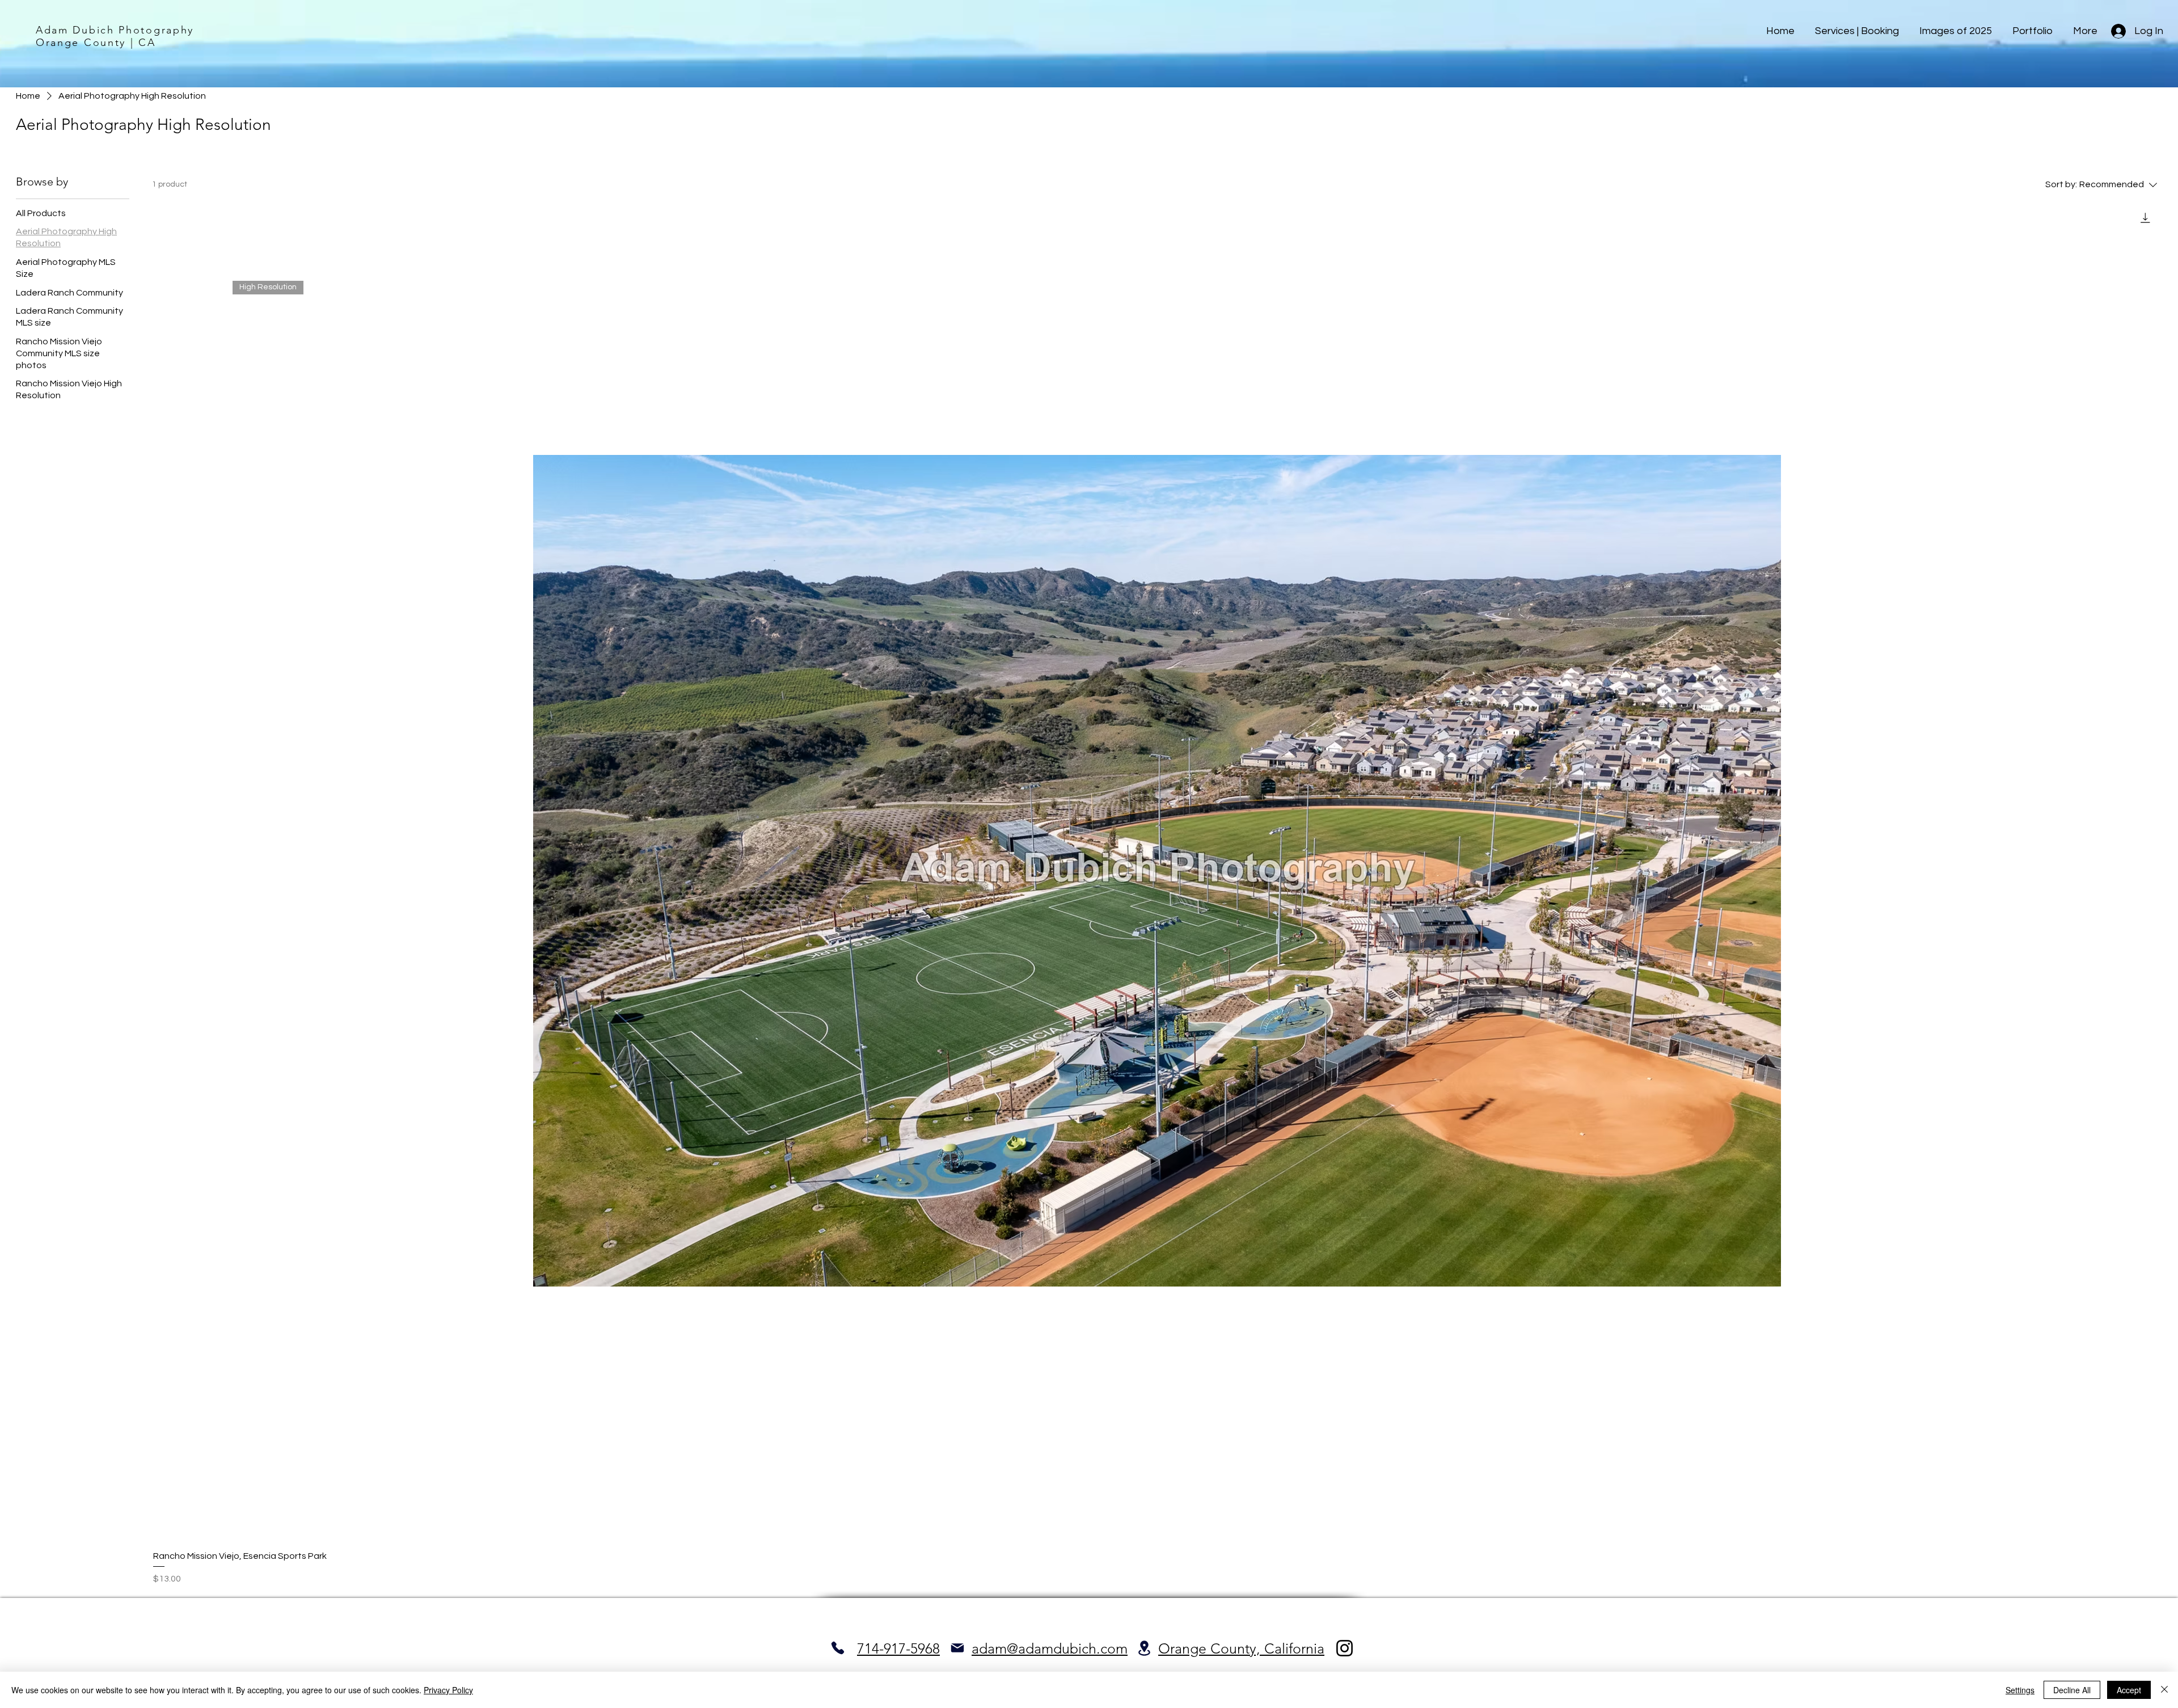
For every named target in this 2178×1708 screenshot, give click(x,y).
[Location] (1144, 1648)
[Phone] (837, 1648)
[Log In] (2118, 31)
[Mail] (957, 1648)
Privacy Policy (448, 1690)
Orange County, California (1241, 1648)
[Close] (2164, 1690)
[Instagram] (1345, 1648)
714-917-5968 (898, 1648)
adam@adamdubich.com (1050, 1648)
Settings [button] (2020, 1690)
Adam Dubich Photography (115, 30)
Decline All (2072, 1690)
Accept (2129, 1690)
